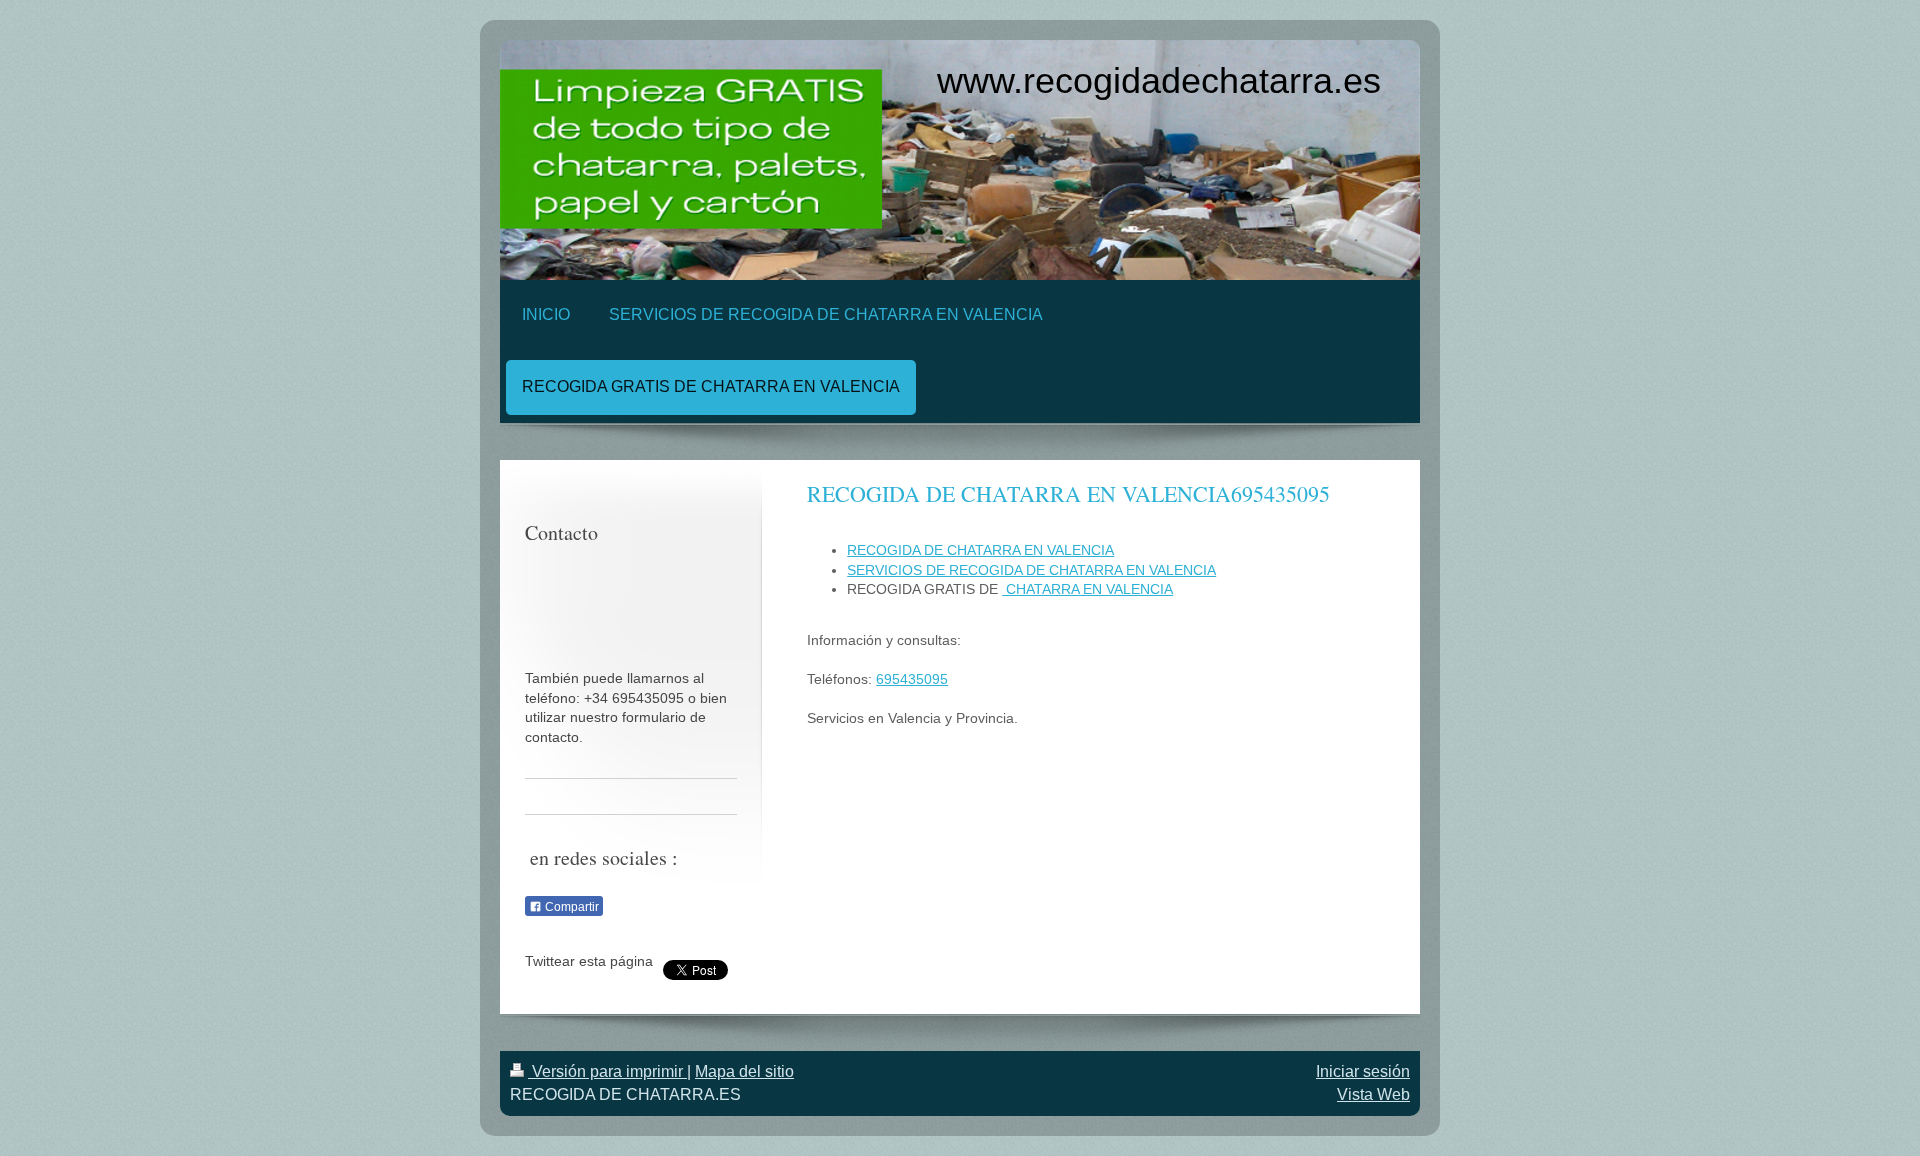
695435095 (912, 679)
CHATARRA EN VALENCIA (1087, 589)
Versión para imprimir (607, 1071)
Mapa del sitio (744, 1071)
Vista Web (1373, 1094)
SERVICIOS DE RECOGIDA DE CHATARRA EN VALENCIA (1031, 570)
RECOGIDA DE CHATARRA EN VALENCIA (980, 550)
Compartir (570, 907)
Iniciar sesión (1363, 1071)
